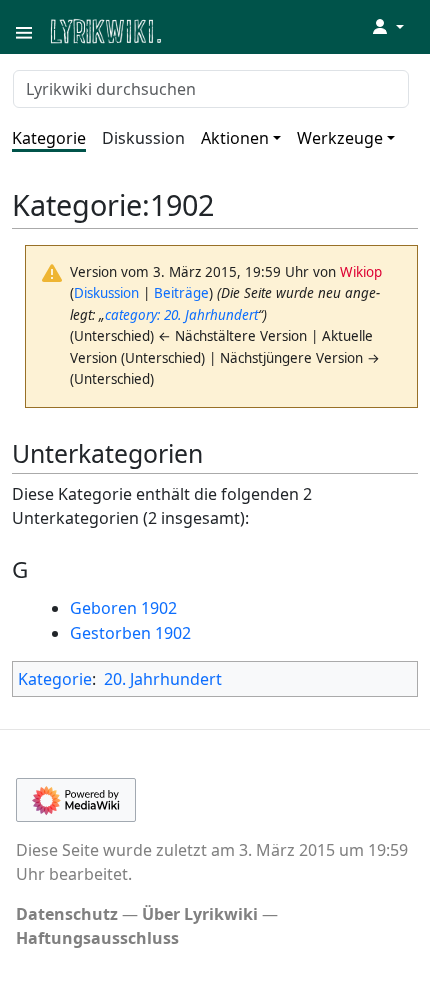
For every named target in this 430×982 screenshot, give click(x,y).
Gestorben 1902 (130, 633)
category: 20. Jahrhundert (181, 315)
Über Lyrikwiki (200, 914)
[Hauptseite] (203, 29)
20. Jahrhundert (163, 679)
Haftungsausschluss (97, 938)
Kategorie (49, 138)
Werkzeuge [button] (340, 138)
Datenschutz (67, 914)
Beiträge (181, 293)
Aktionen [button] (235, 138)
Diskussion (143, 138)
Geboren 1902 (123, 608)
